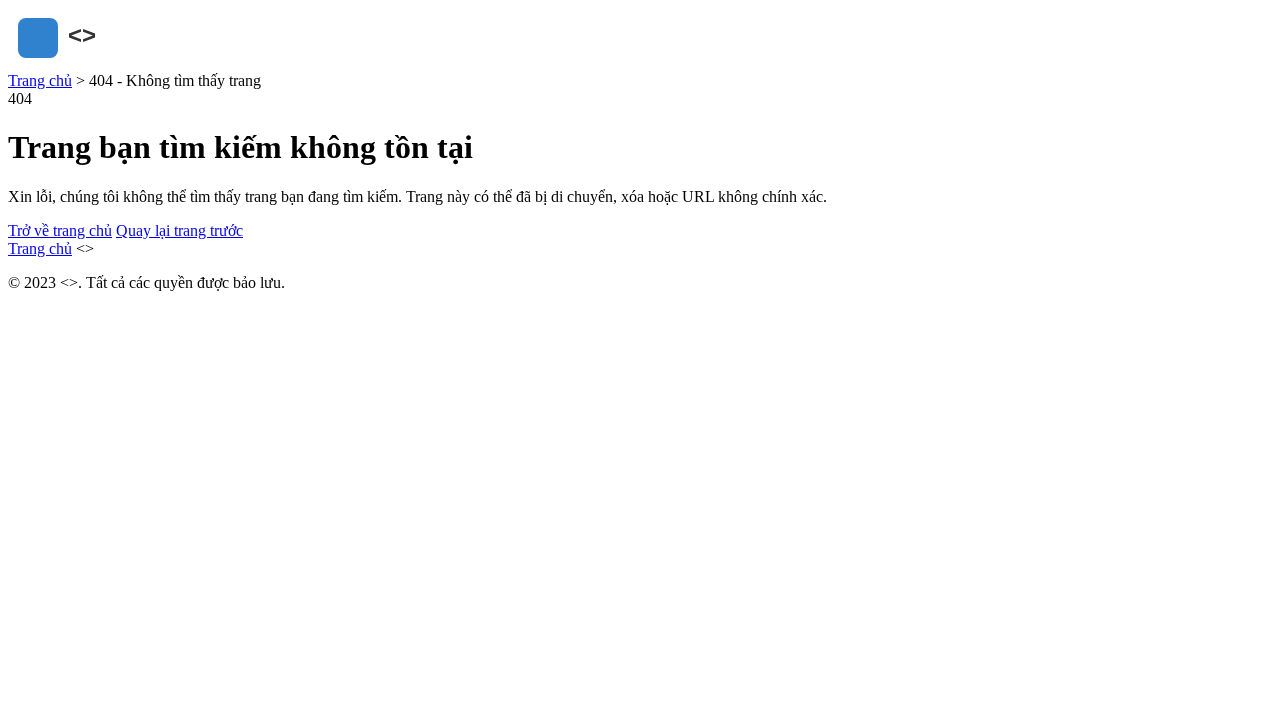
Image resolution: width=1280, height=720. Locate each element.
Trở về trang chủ (60, 230)
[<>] (108, 62)
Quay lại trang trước (179, 230)
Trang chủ (40, 80)
